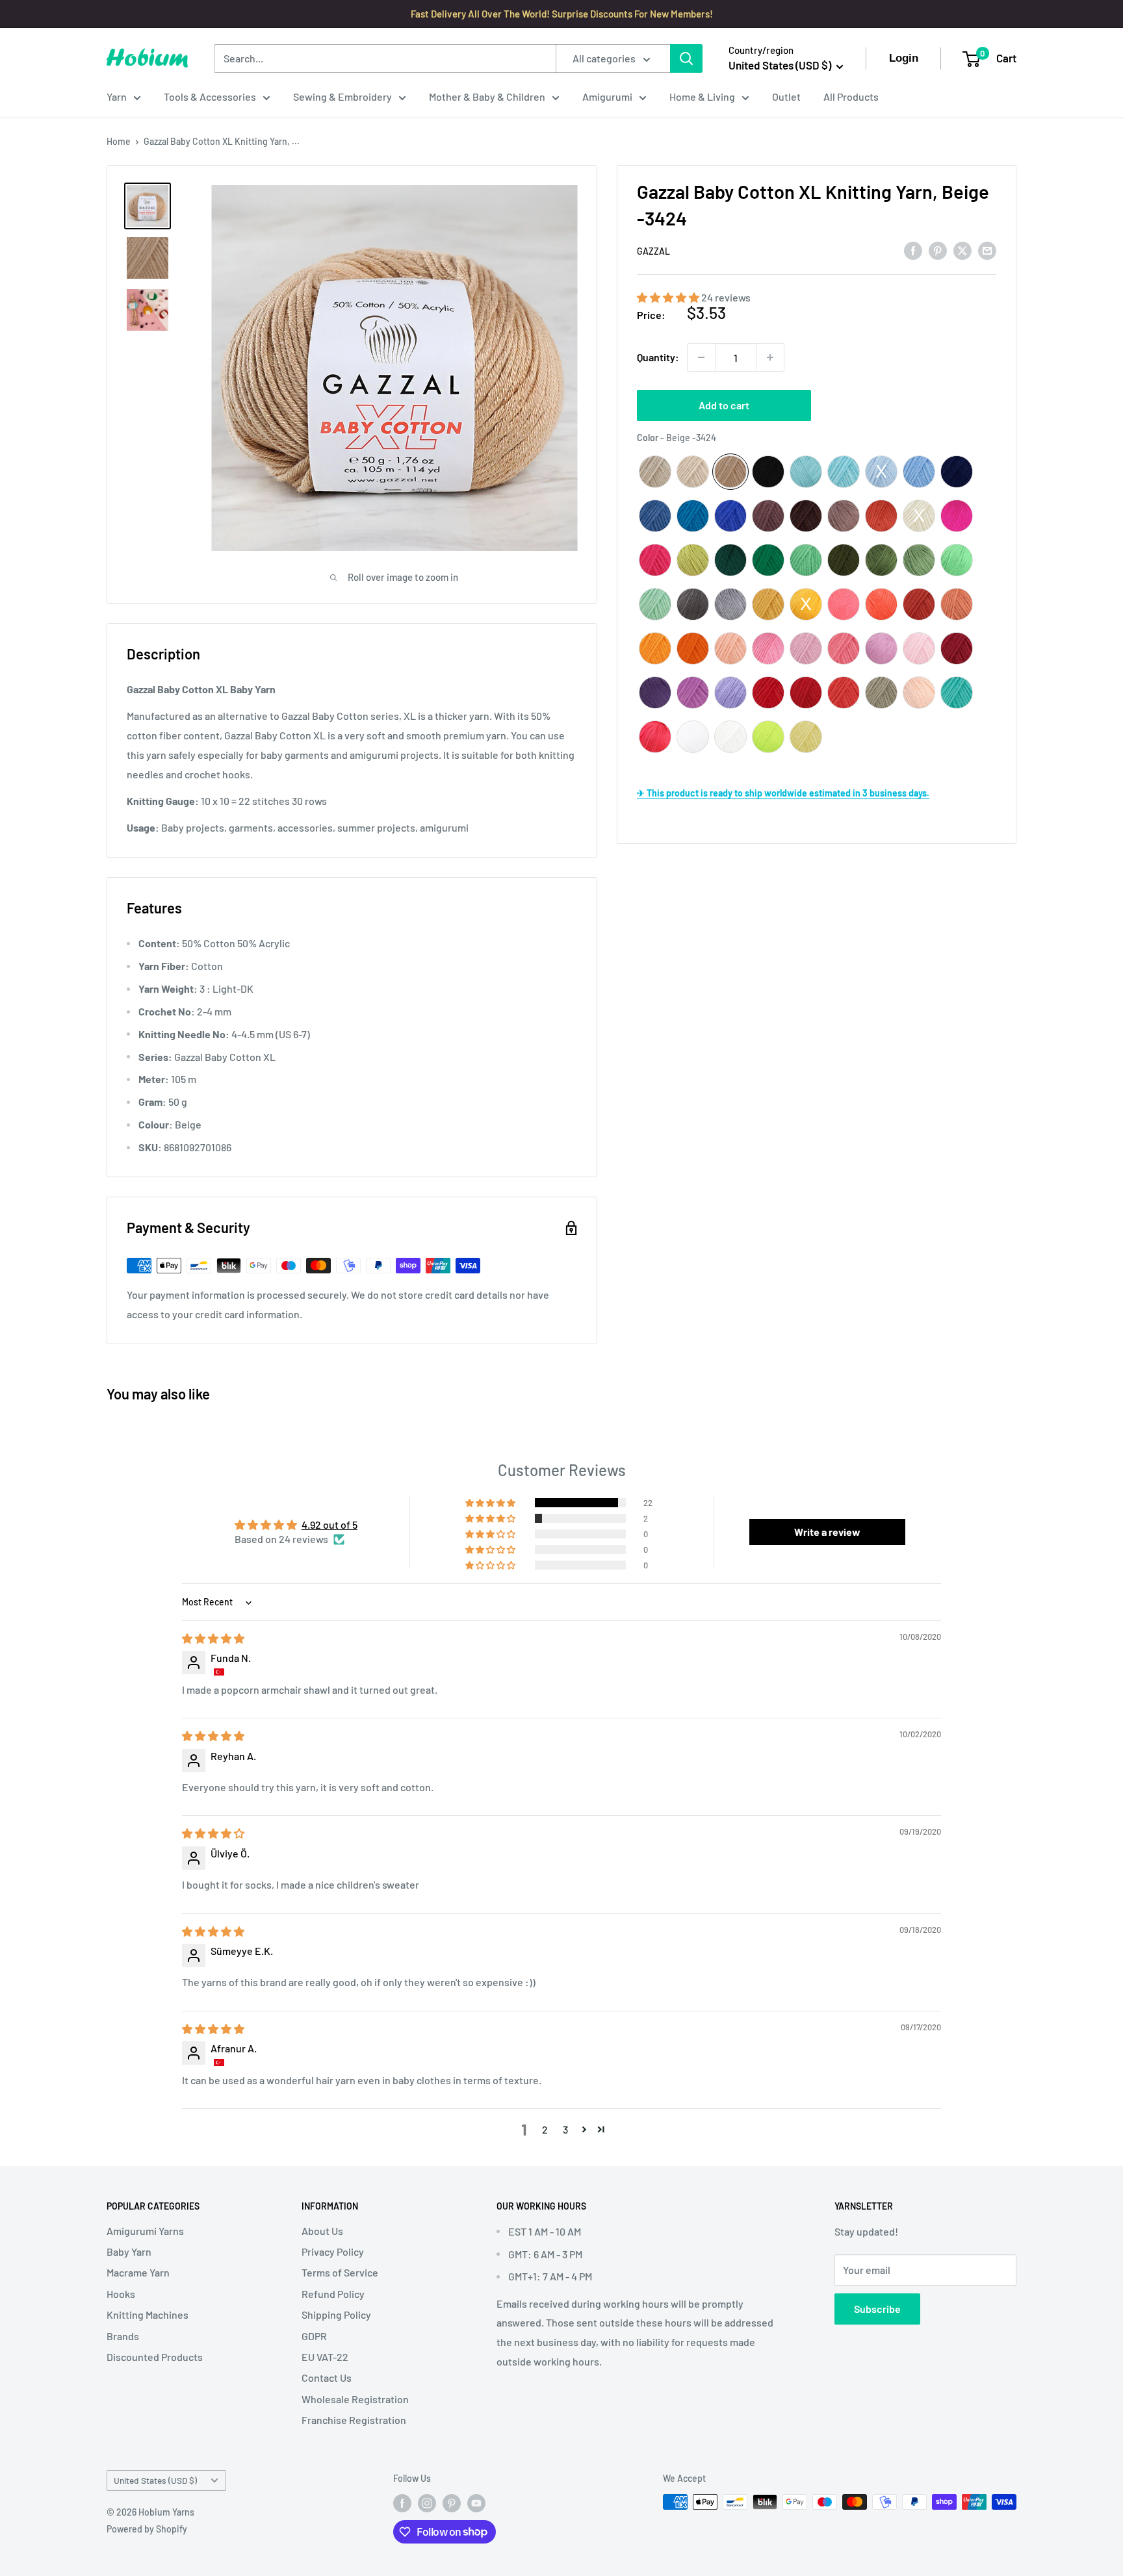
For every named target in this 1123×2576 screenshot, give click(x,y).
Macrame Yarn (138, 2272)
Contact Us (327, 2378)
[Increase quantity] (770, 357)
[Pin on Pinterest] (938, 250)
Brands (123, 2336)
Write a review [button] (827, 1532)
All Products (851, 96)
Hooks (121, 2294)
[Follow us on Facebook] (402, 2503)
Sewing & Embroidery (342, 96)
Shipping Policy (336, 2315)
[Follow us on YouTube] (476, 2503)
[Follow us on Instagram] (427, 2503)
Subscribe (877, 2309)
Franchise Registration (354, 2420)
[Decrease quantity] (701, 357)
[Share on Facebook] (913, 250)
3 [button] (565, 2129)
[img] (213, 1638)
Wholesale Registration (355, 2399)
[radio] (655, 472)
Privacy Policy (333, 2251)
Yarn (117, 96)
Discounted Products (155, 2357)
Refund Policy (333, 2294)
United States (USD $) (155, 2480)
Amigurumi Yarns (145, 2231)
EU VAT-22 (325, 2357)
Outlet (786, 96)
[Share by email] (987, 250)
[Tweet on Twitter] (962, 250)
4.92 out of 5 (329, 1524)
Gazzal (653, 251)
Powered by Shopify (147, 2529)
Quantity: (658, 357)
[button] (669, 297)
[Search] (686, 58)
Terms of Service (340, 2272)
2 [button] (545, 2129)
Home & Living (702, 96)
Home (119, 141)
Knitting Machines (148, 2315)
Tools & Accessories (210, 96)
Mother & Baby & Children (487, 96)
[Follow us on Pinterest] (452, 2503)
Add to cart (724, 405)
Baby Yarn (129, 2251)
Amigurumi (607, 96)
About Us (322, 2231)
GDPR (314, 2336)
